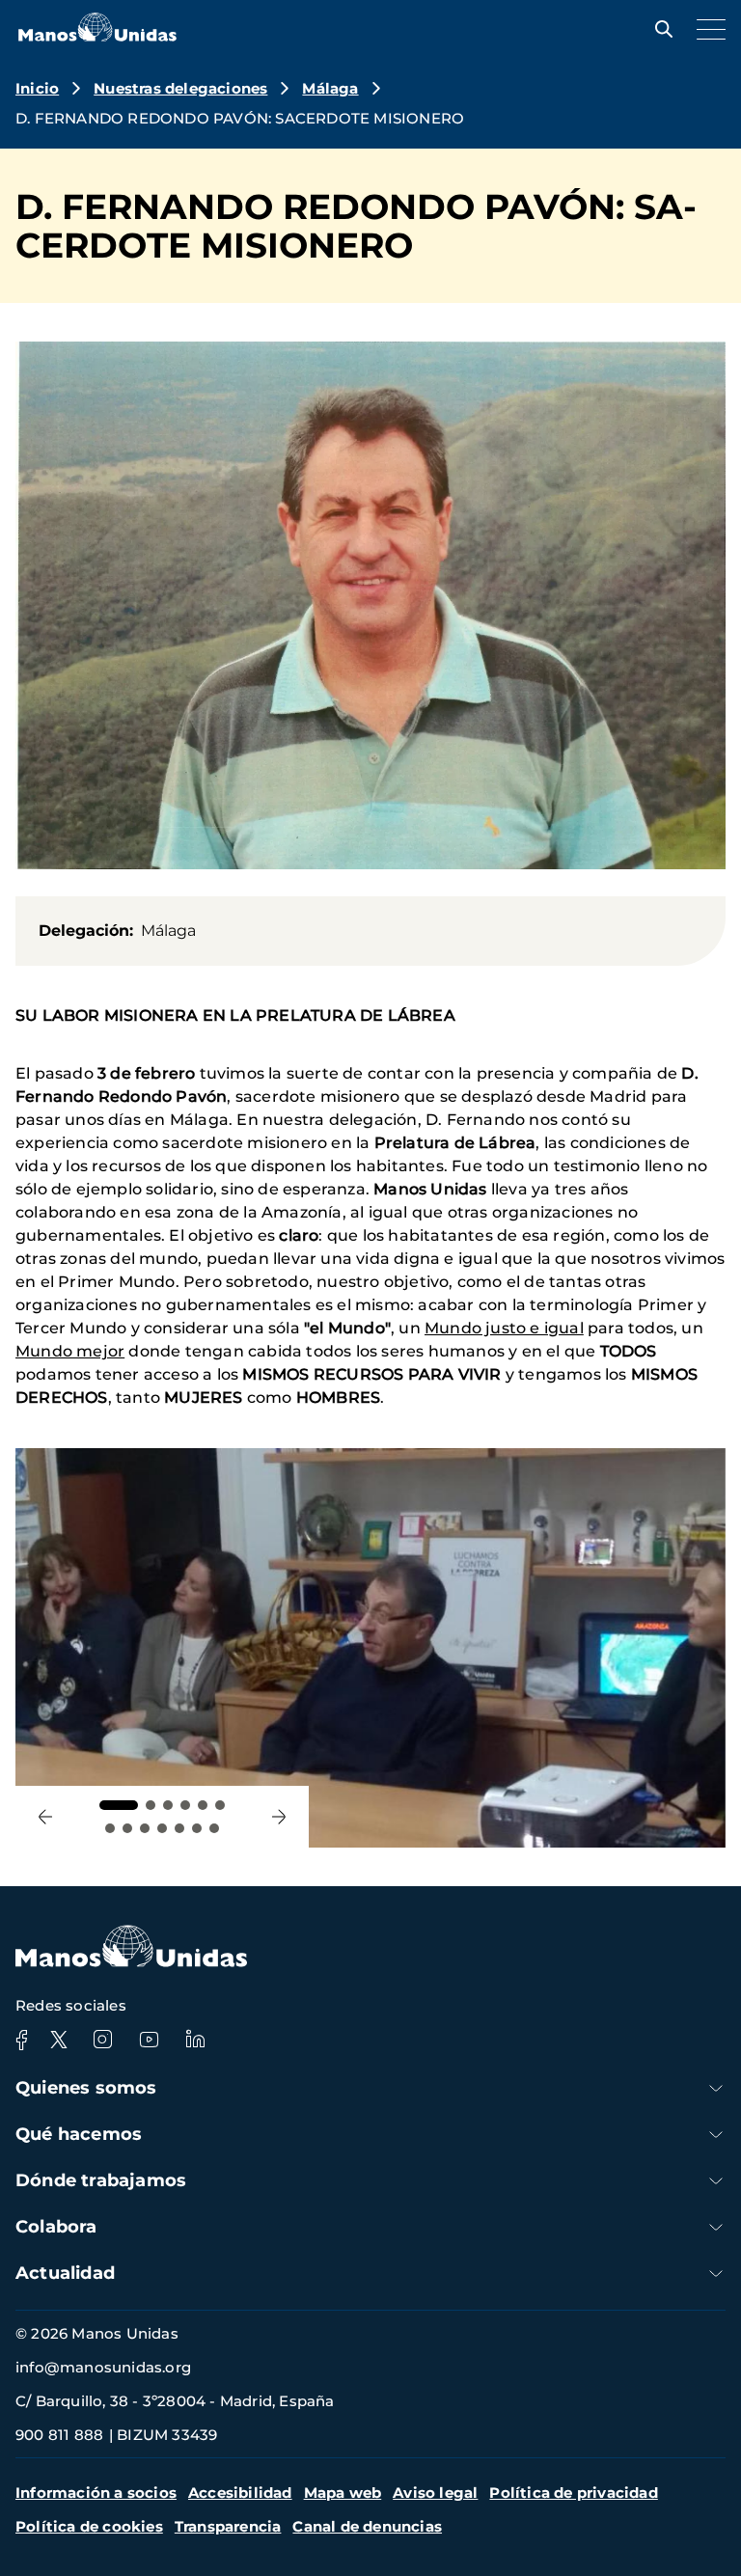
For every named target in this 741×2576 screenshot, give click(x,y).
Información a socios (96, 2493)
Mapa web (343, 2493)
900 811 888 (59, 2435)
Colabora (56, 2227)
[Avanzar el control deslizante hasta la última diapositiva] (45, 1817)
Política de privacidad (573, 2493)
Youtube (149, 2040)
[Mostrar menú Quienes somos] (716, 2088)
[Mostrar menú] (706, 29)
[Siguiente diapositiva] (279, 1817)
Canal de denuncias (367, 2526)
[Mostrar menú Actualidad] (716, 2274)
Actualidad (65, 2273)
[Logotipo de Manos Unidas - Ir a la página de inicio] (97, 36)
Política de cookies (89, 2526)
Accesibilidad (240, 2493)
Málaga (330, 88)
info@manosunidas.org (103, 2367)
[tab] (119, 1805)
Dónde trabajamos (101, 2180)
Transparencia (228, 2526)
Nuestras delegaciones (180, 88)
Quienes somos (86, 2088)
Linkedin (195, 2040)
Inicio (37, 88)
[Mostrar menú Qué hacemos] (716, 2135)
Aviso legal (435, 2493)
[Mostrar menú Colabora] (716, 2227)
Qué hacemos (79, 2134)
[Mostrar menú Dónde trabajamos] (716, 2181)
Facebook (21, 2040)
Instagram (102, 2040)
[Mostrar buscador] (659, 29)
